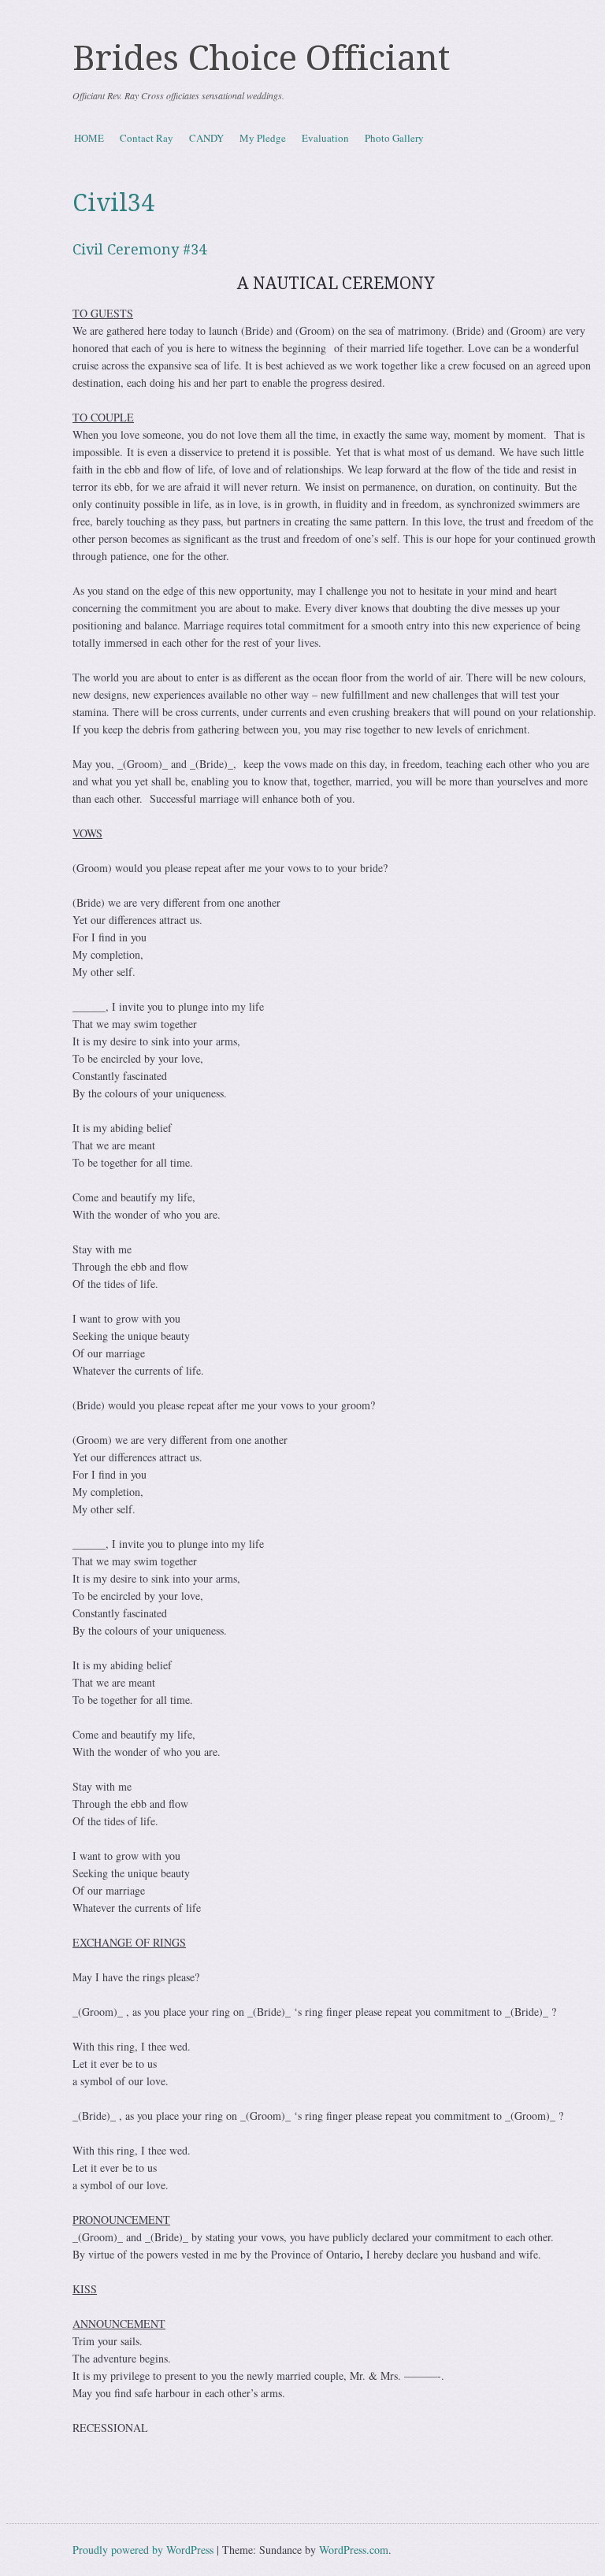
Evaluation (325, 138)
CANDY (206, 138)
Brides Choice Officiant (262, 58)
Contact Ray (147, 138)
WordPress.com (354, 2550)
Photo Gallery (394, 138)
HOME (89, 138)
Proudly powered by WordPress (143, 2550)
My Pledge (263, 138)
